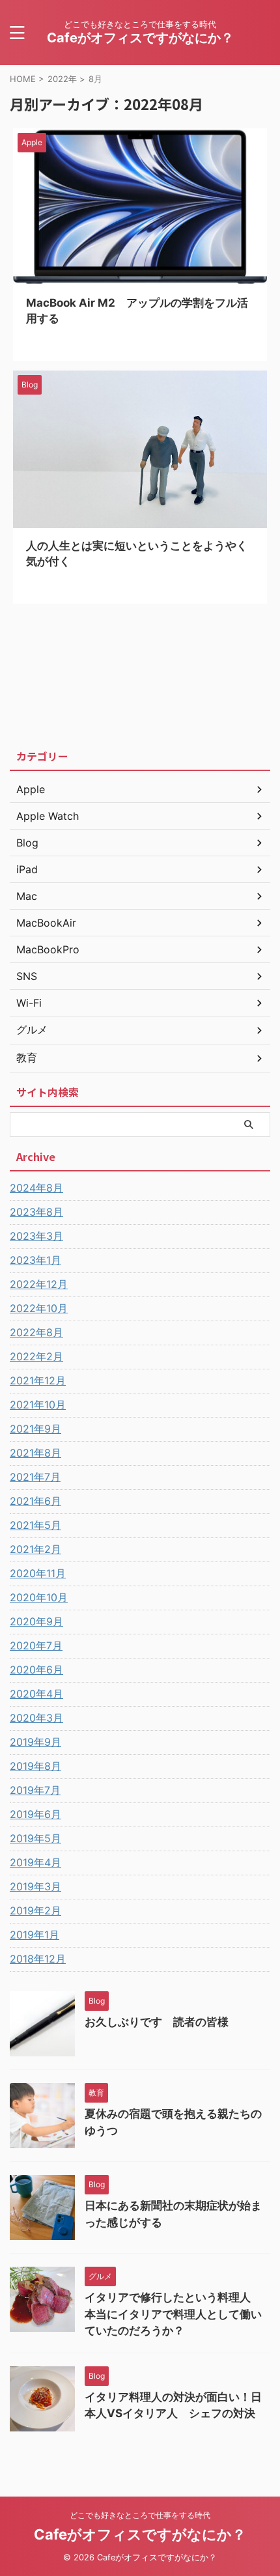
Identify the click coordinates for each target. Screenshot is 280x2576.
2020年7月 (36, 1645)
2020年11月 (38, 1573)
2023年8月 (36, 1212)
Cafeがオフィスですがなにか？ (140, 38)
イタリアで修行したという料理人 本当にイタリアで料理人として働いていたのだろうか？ (173, 2314)
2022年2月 (36, 1356)
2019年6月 (35, 1814)
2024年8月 (36, 1188)
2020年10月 (39, 1597)
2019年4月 (35, 1862)
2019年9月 (35, 1742)
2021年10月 (38, 1405)
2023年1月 (35, 1260)
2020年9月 (36, 1621)
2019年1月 (35, 1935)
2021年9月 (35, 1429)
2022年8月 (36, 1332)
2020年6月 (36, 1670)
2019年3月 (35, 1886)
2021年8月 (35, 1453)
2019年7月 (35, 1790)
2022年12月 (39, 1284)
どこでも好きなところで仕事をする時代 (140, 2515)
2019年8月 (35, 1766)
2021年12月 (38, 1380)
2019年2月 (35, 1911)
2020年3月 (36, 1718)
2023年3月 (36, 1236)
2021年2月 (35, 1549)
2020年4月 (36, 1694)
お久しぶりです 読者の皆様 (157, 2022)
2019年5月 (35, 1838)
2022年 (62, 79)
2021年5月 (35, 1525)
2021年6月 (35, 1501)
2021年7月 (35, 1477)
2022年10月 (39, 1308)
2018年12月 (38, 1959)
